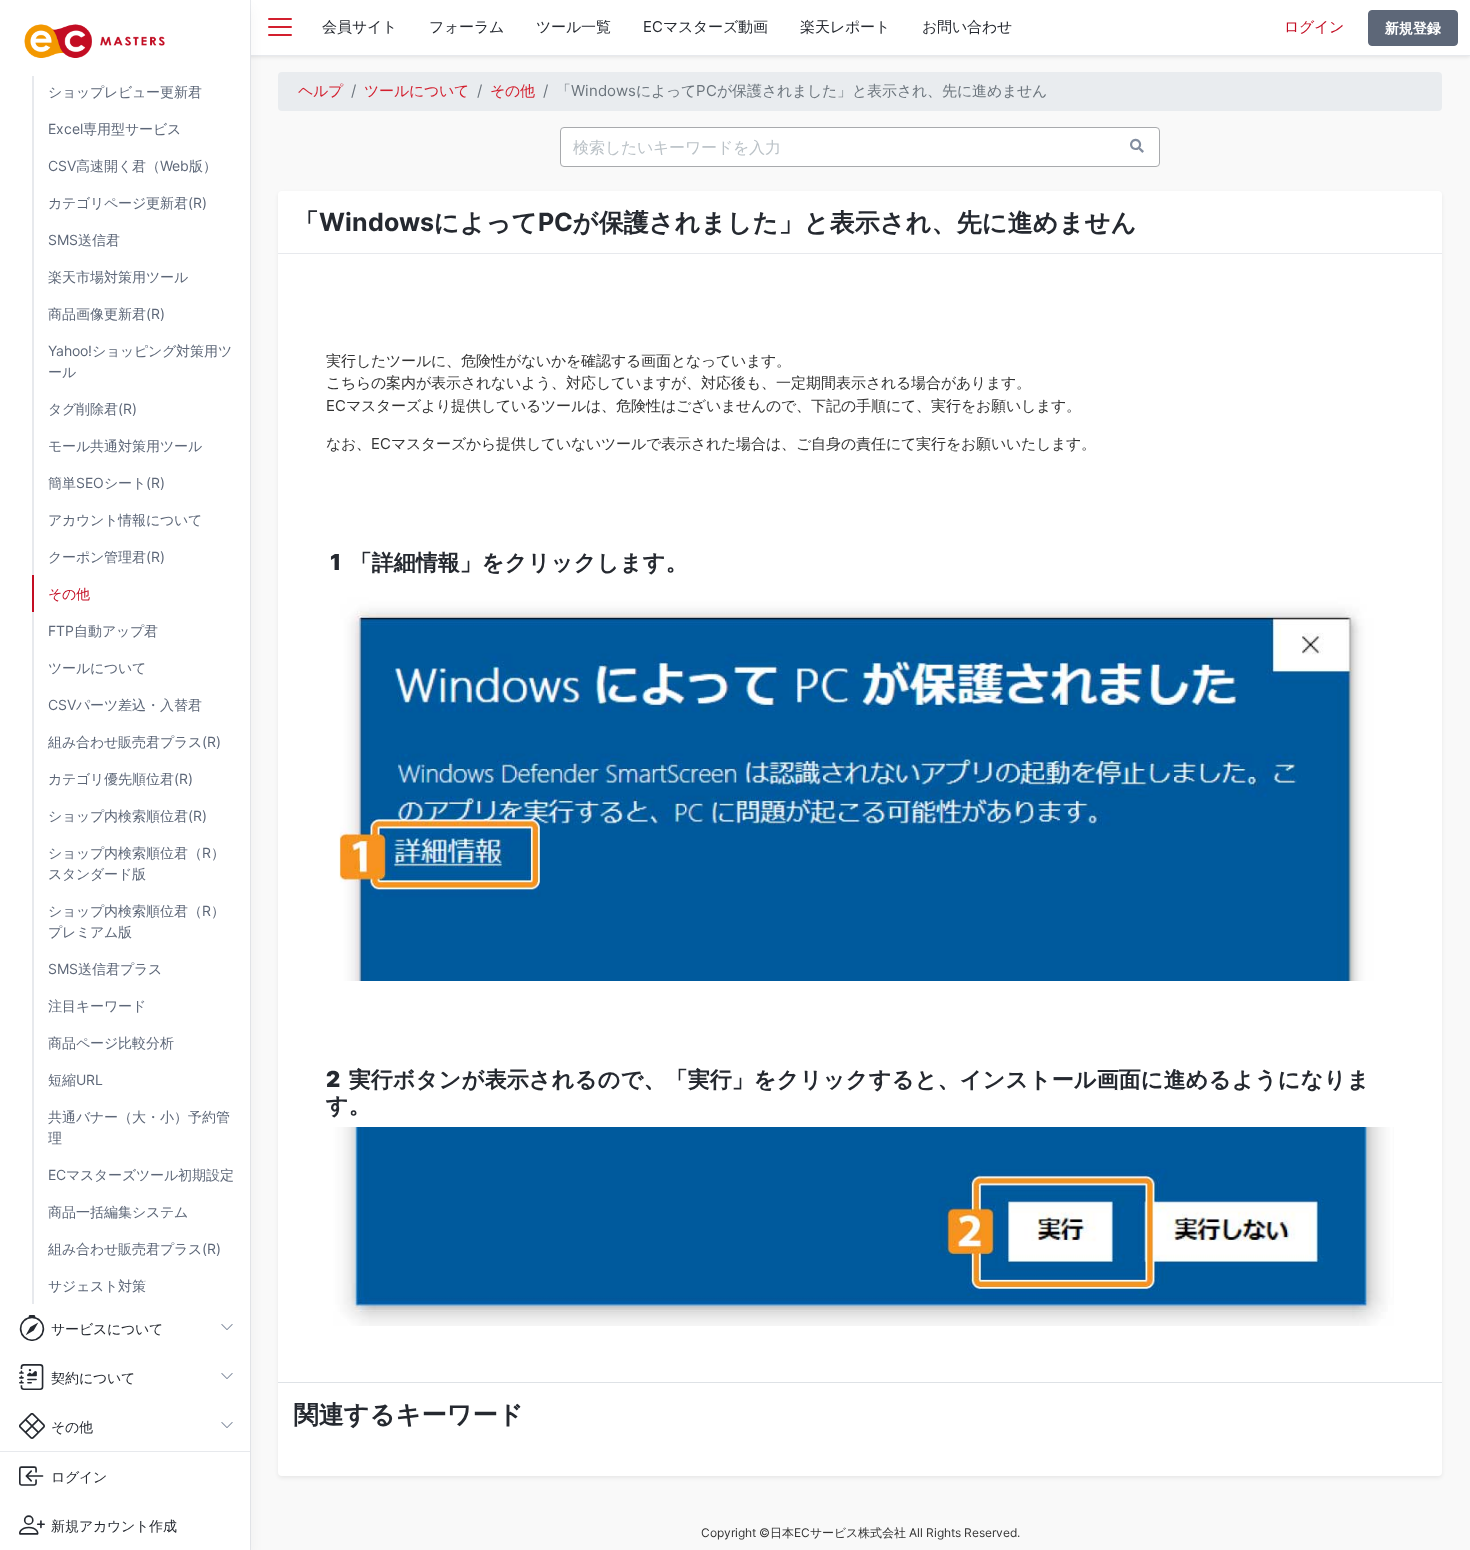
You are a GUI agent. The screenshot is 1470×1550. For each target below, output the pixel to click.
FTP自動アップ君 (103, 630)
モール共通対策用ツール (125, 445)
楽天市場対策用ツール (118, 276)
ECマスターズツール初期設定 (141, 1174)
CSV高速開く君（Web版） (132, 165)
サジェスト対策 (97, 1285)
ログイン (1314, 26)
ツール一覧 (573, 26)
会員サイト (359, 26)
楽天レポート (845, 26)
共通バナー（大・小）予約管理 (139, 1127)
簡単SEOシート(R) (106, 482)
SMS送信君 (84, 239)
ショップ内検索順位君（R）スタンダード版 (136, 863)
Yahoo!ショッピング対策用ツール (140, 361)
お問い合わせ (967, 26)
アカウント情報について (125, 519)
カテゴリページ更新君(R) (127, 202)
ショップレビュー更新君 (125, 91)
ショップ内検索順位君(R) (127, 815)
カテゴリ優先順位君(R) (120, 778)
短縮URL (75, 1079)
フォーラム (466, 26)
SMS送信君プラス (105, 968)
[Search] (1137, 145)
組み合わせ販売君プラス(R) (134, 741)
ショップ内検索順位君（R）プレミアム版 (136, 921)
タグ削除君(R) (92, 408)
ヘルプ (320, 90)
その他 (69, 593)
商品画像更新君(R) (106, 313)
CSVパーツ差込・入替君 (125, 704)
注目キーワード (97, 1005)
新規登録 (1413, 27)
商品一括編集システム (118, 1211)
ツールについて (97, 667)
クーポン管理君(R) (106, 556)
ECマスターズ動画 (705, 26)
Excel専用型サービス (114, 128)
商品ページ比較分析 (111, 1042)
